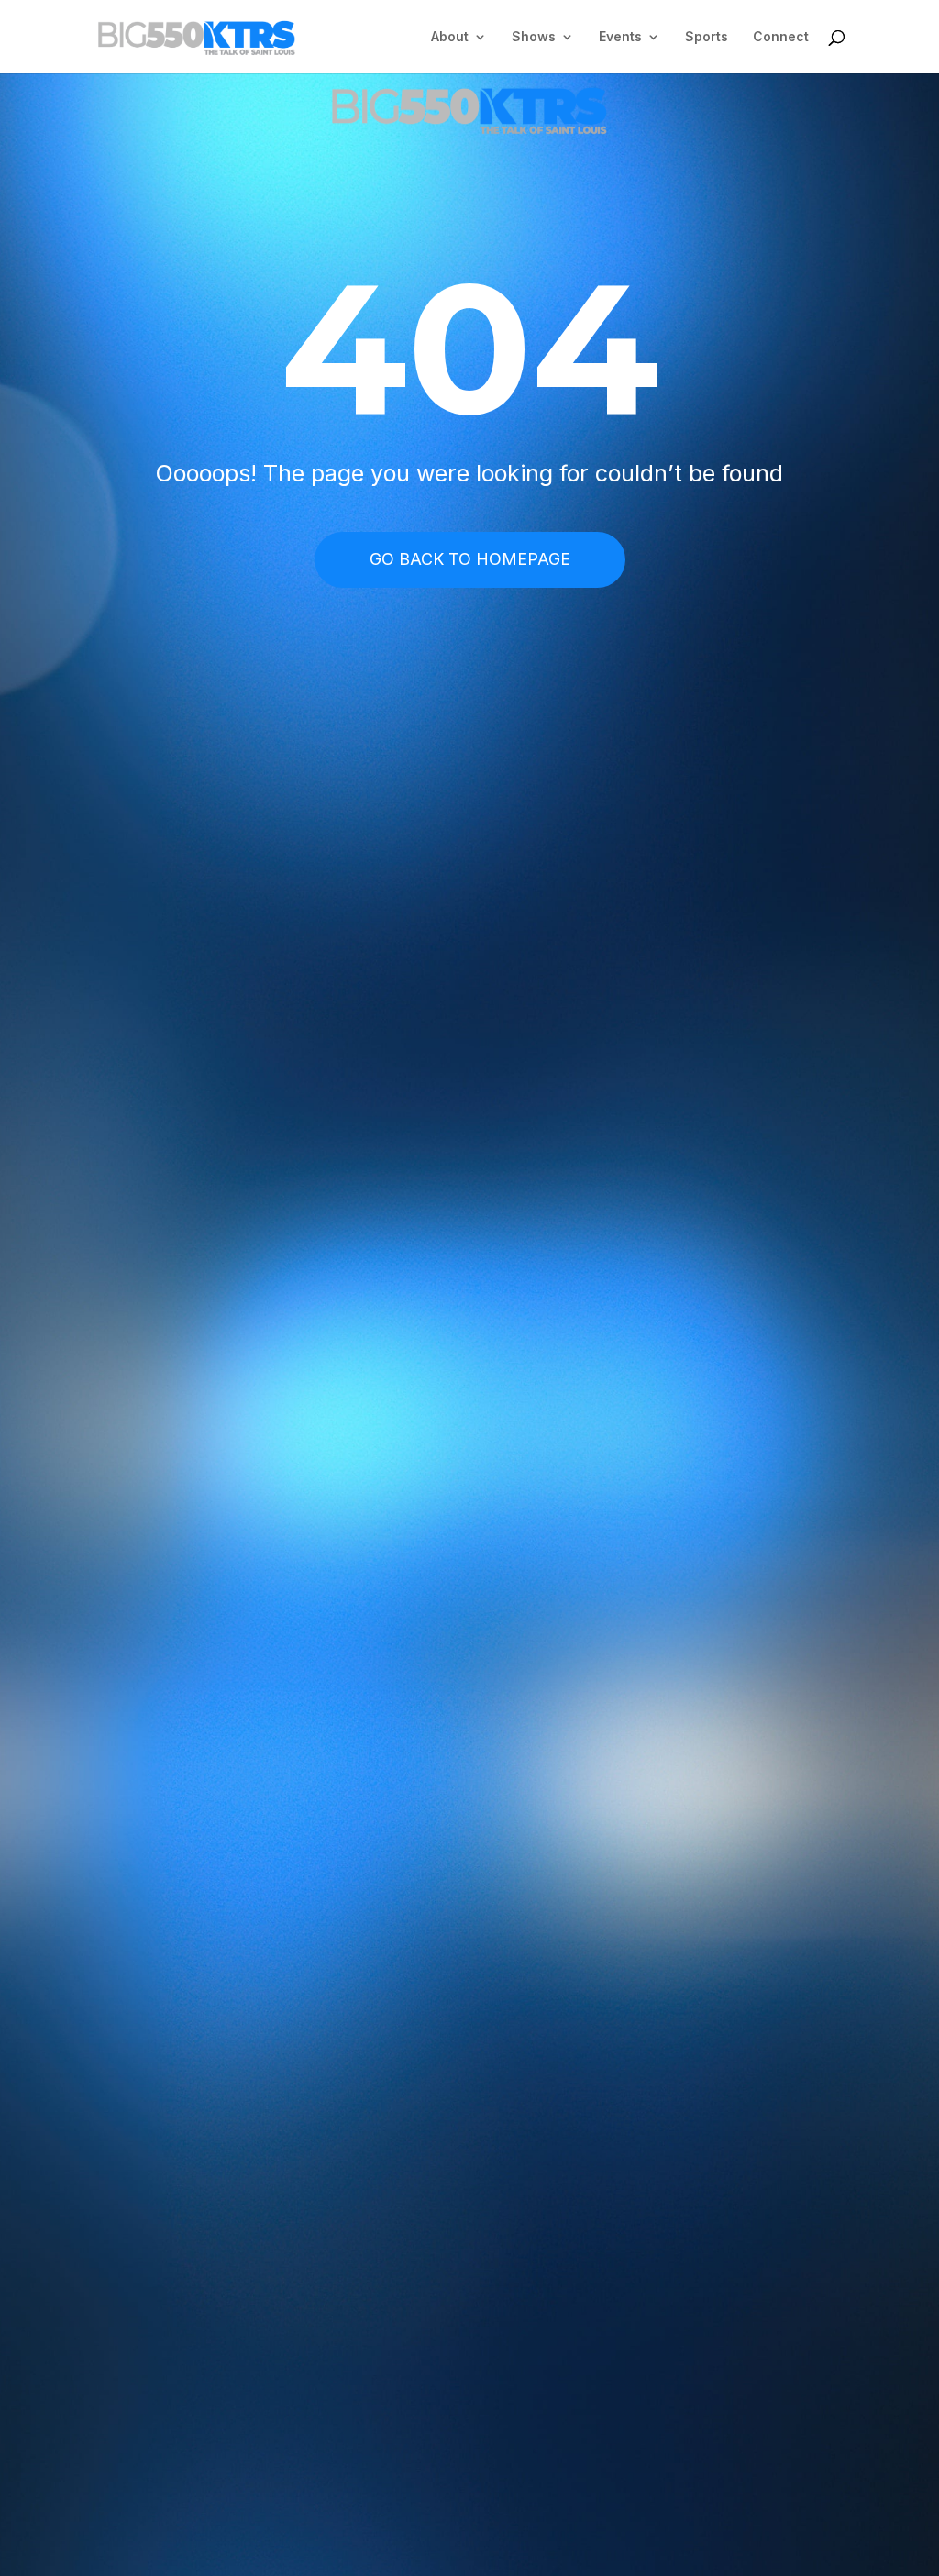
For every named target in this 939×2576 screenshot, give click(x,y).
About (450, 37)
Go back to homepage (470, 559)
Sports (707, 37)
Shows (534, 37)
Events (620, 37)
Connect (781, 37)
